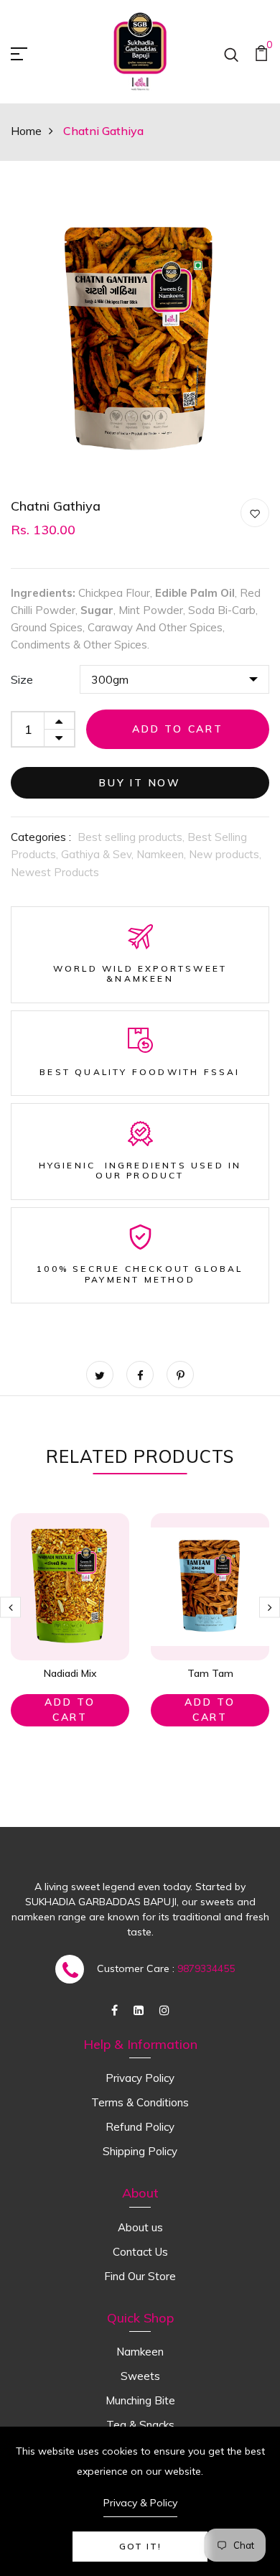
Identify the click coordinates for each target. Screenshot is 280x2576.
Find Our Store (140, 2276)
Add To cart (70, 1710)
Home (26, 131)
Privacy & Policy (140, 2503)
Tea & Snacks (140, 2425)
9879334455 (206, 1968)
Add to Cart (178, 729)
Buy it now (140, 783)
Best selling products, (132, 837)
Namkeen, (163, 854)
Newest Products (55, 872)
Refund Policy (140, 2127)
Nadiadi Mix (70, 1673)
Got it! (140, 2546)
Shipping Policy (140, 2151)
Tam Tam (210, 1673)
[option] (140, 340)
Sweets (140, 2376)
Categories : (41, 837)
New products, (225, 854)
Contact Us (140, 2252)
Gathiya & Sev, (99, 854)
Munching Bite (140, 2400)
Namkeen (140, 2352)
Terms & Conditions (140, 2102)
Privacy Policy (140, 2078)
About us (140, 2227)
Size (22, 679)
